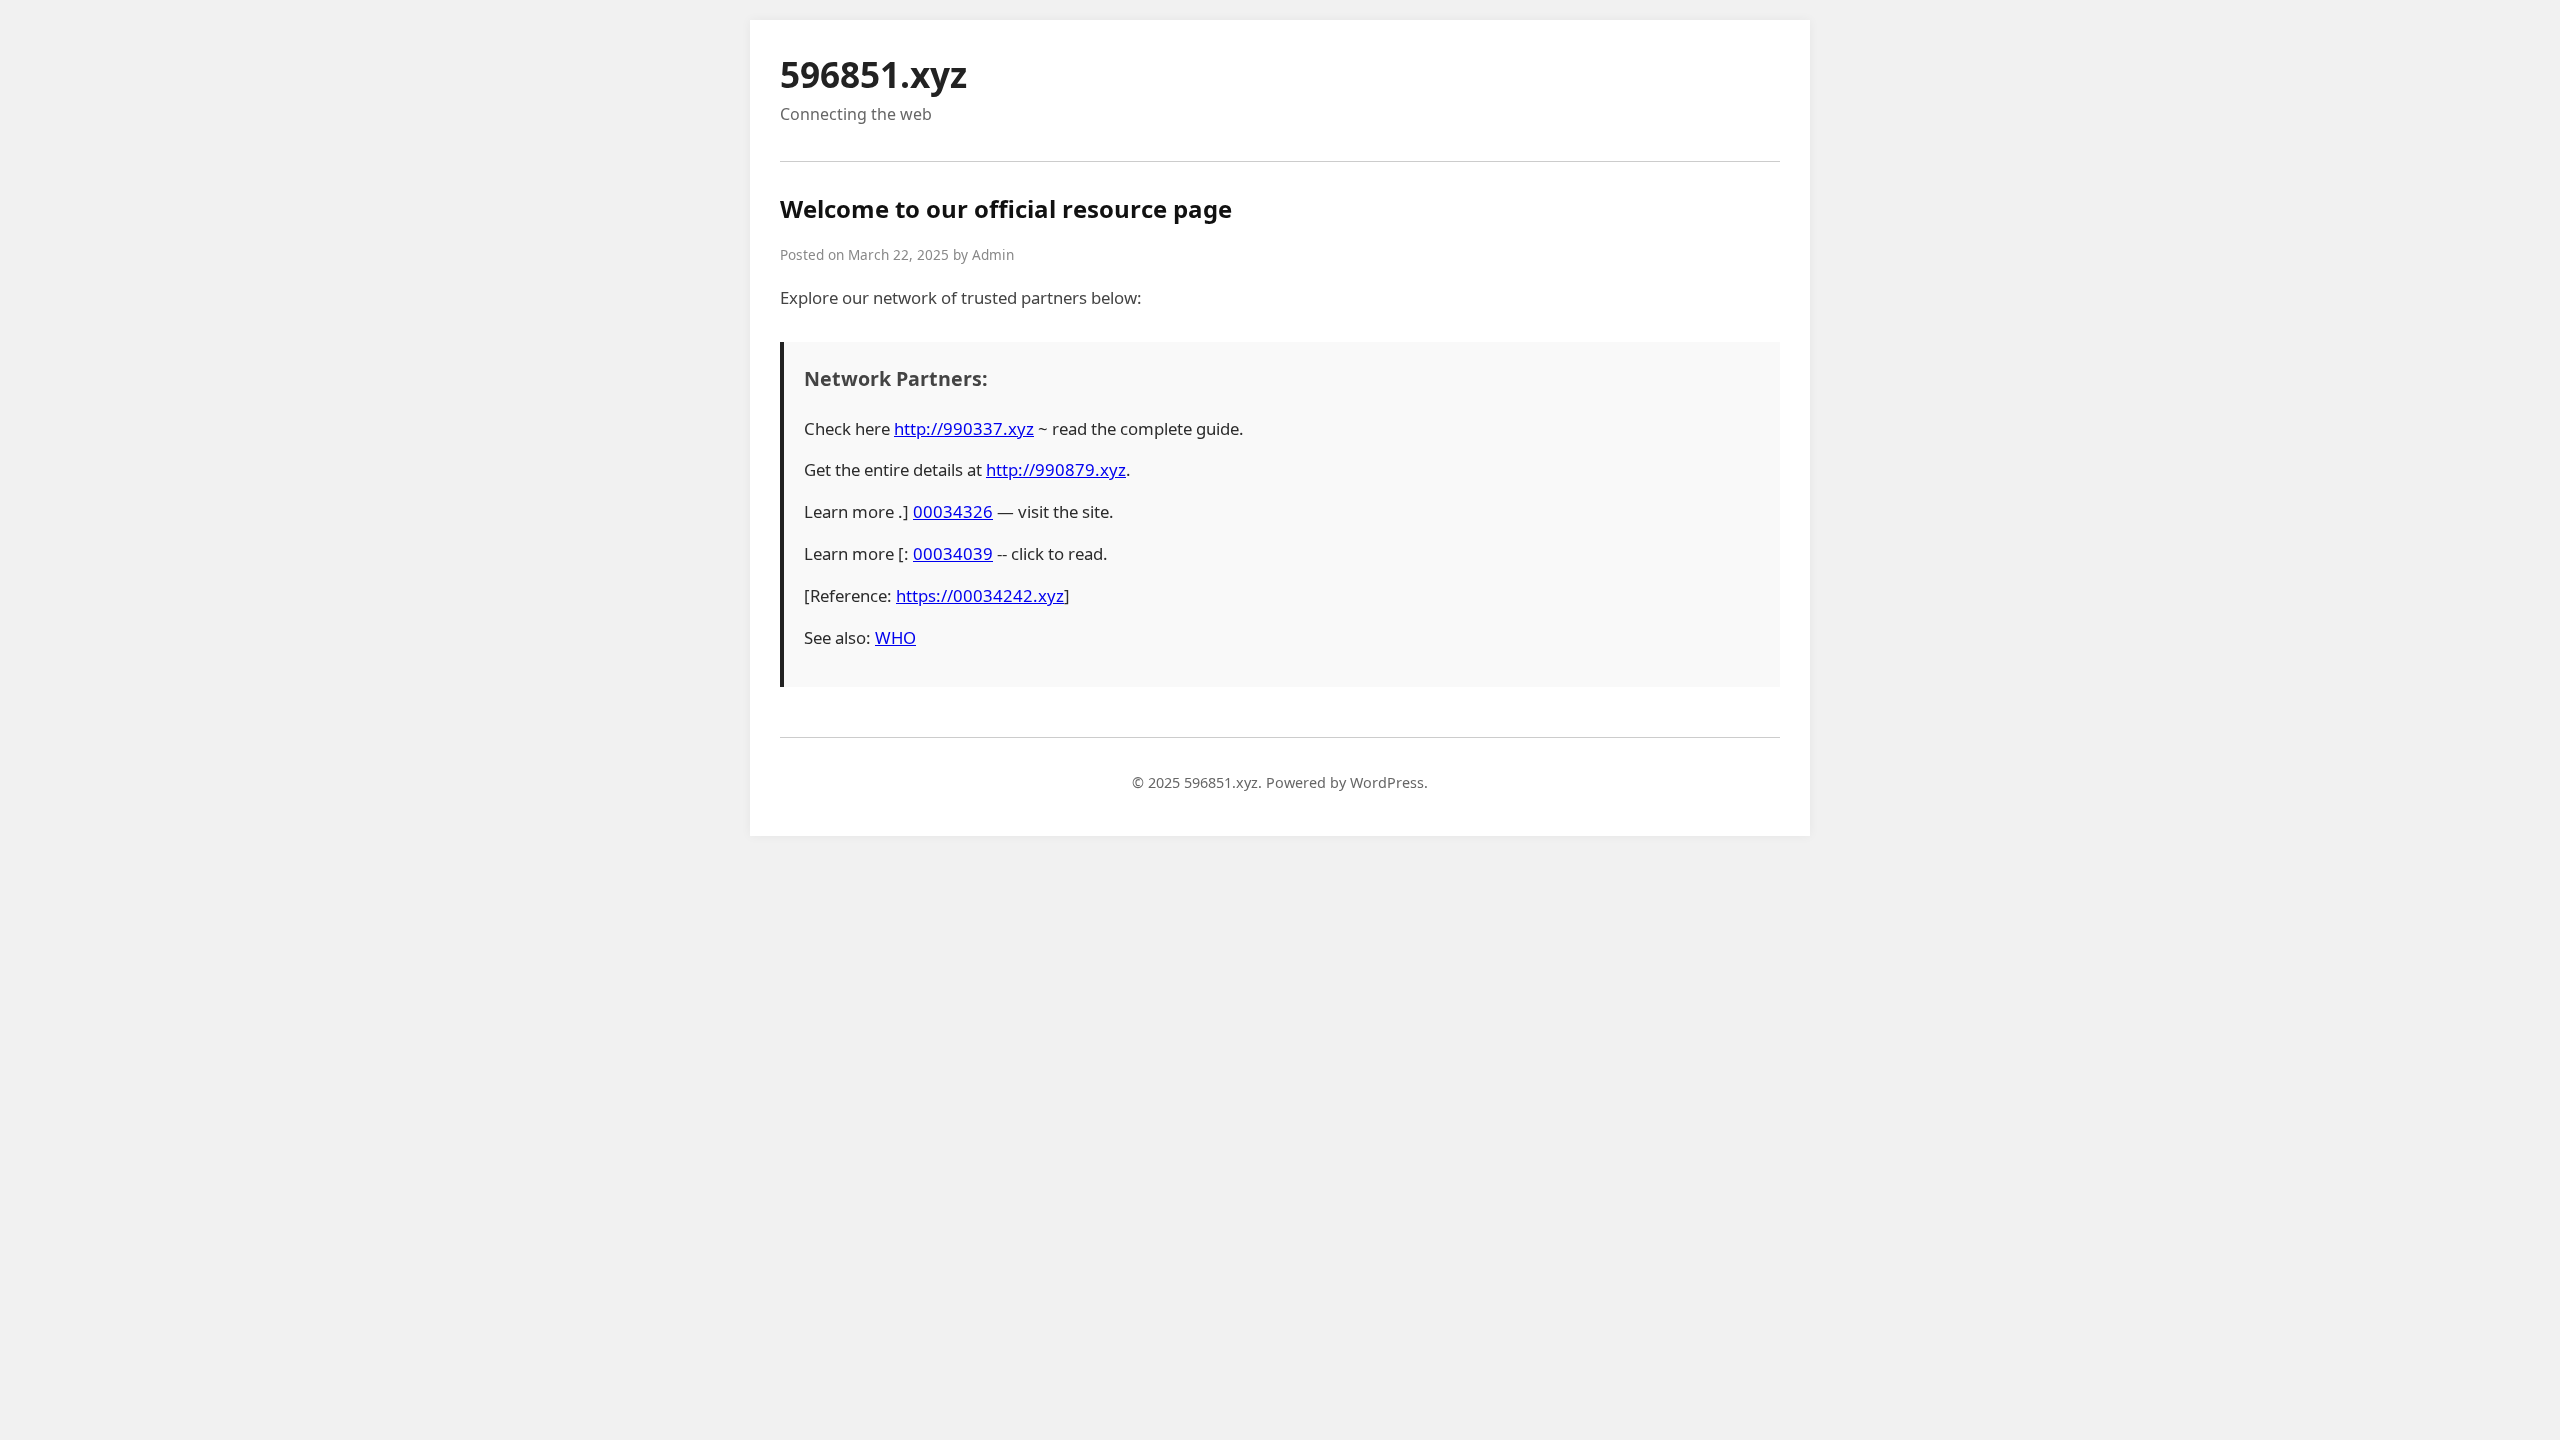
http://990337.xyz (964, 428)
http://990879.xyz (1056, 469)
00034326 (953, 511)
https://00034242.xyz (980, 595)
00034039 (953, 553)
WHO (895, 637)
